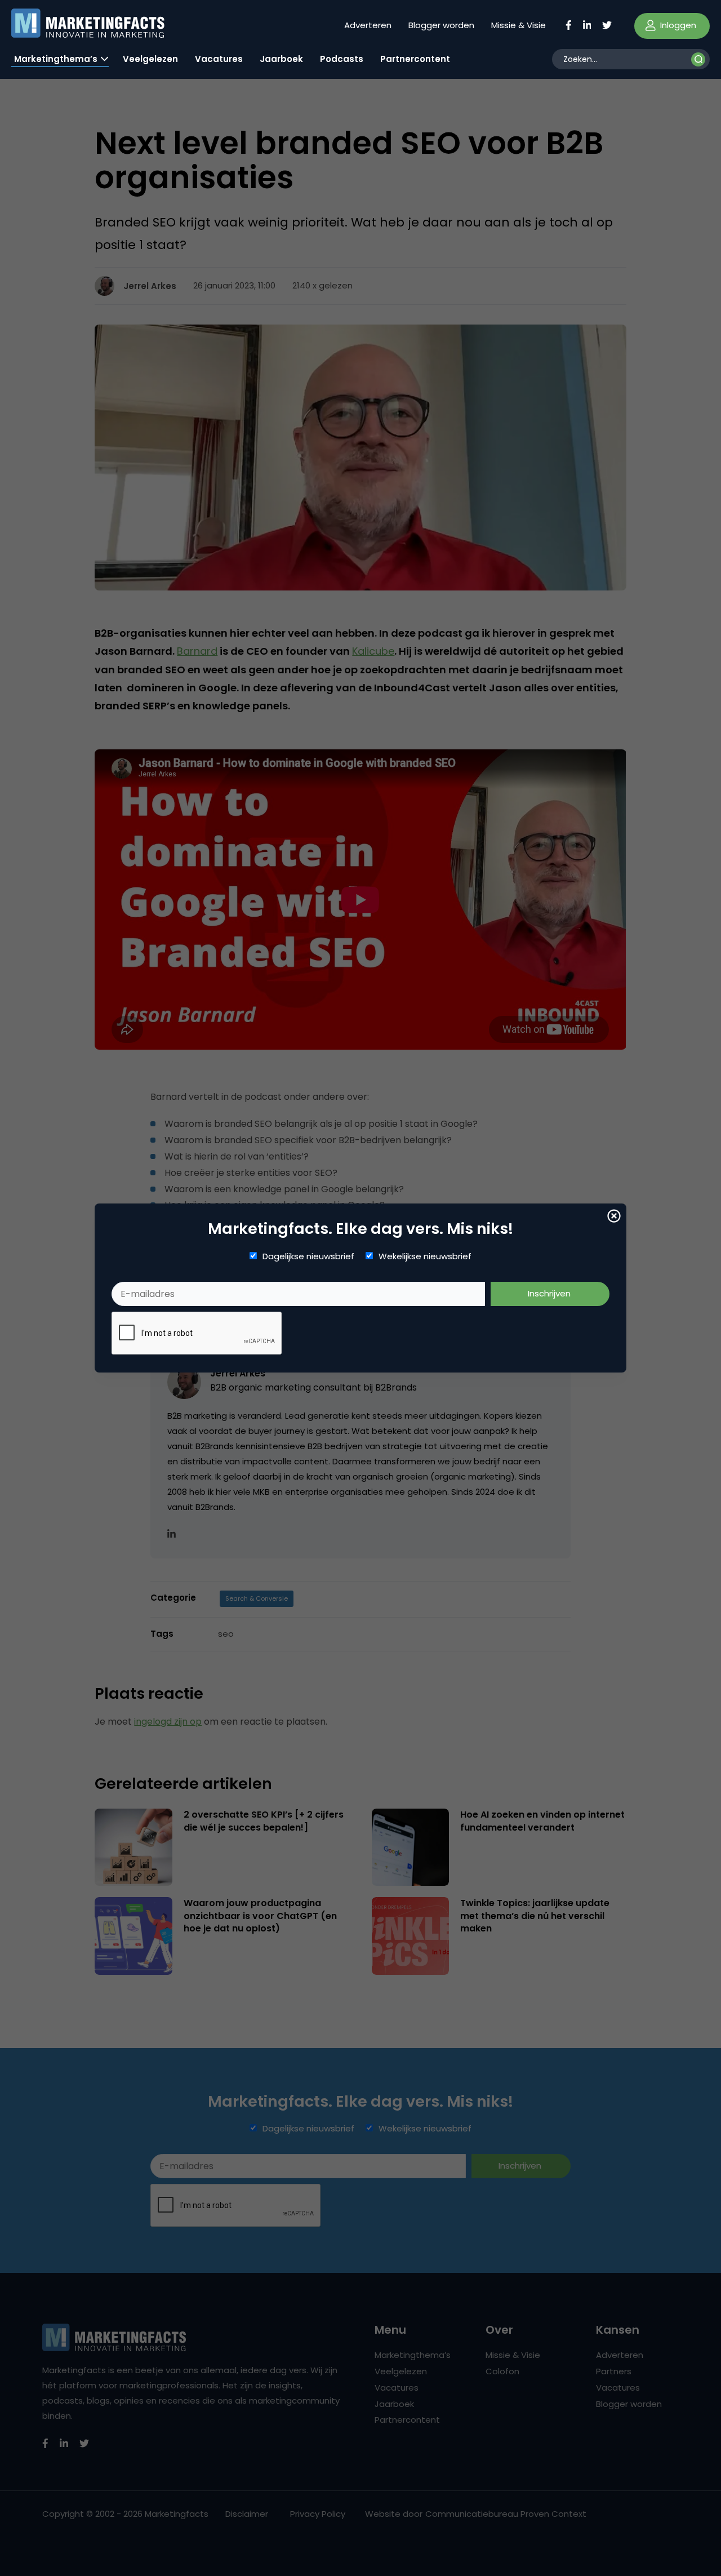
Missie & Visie (519, 25)
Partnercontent (415, 59)
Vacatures (219, 59)
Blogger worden (441, 25)
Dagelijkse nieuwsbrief (308, 1256)
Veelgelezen (150, 59)
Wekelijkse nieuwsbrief (425, 1256)
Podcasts (342, 59)
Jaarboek (281, 59)
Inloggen (677, 25)
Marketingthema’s (56, 59)
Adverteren (368, 25)
